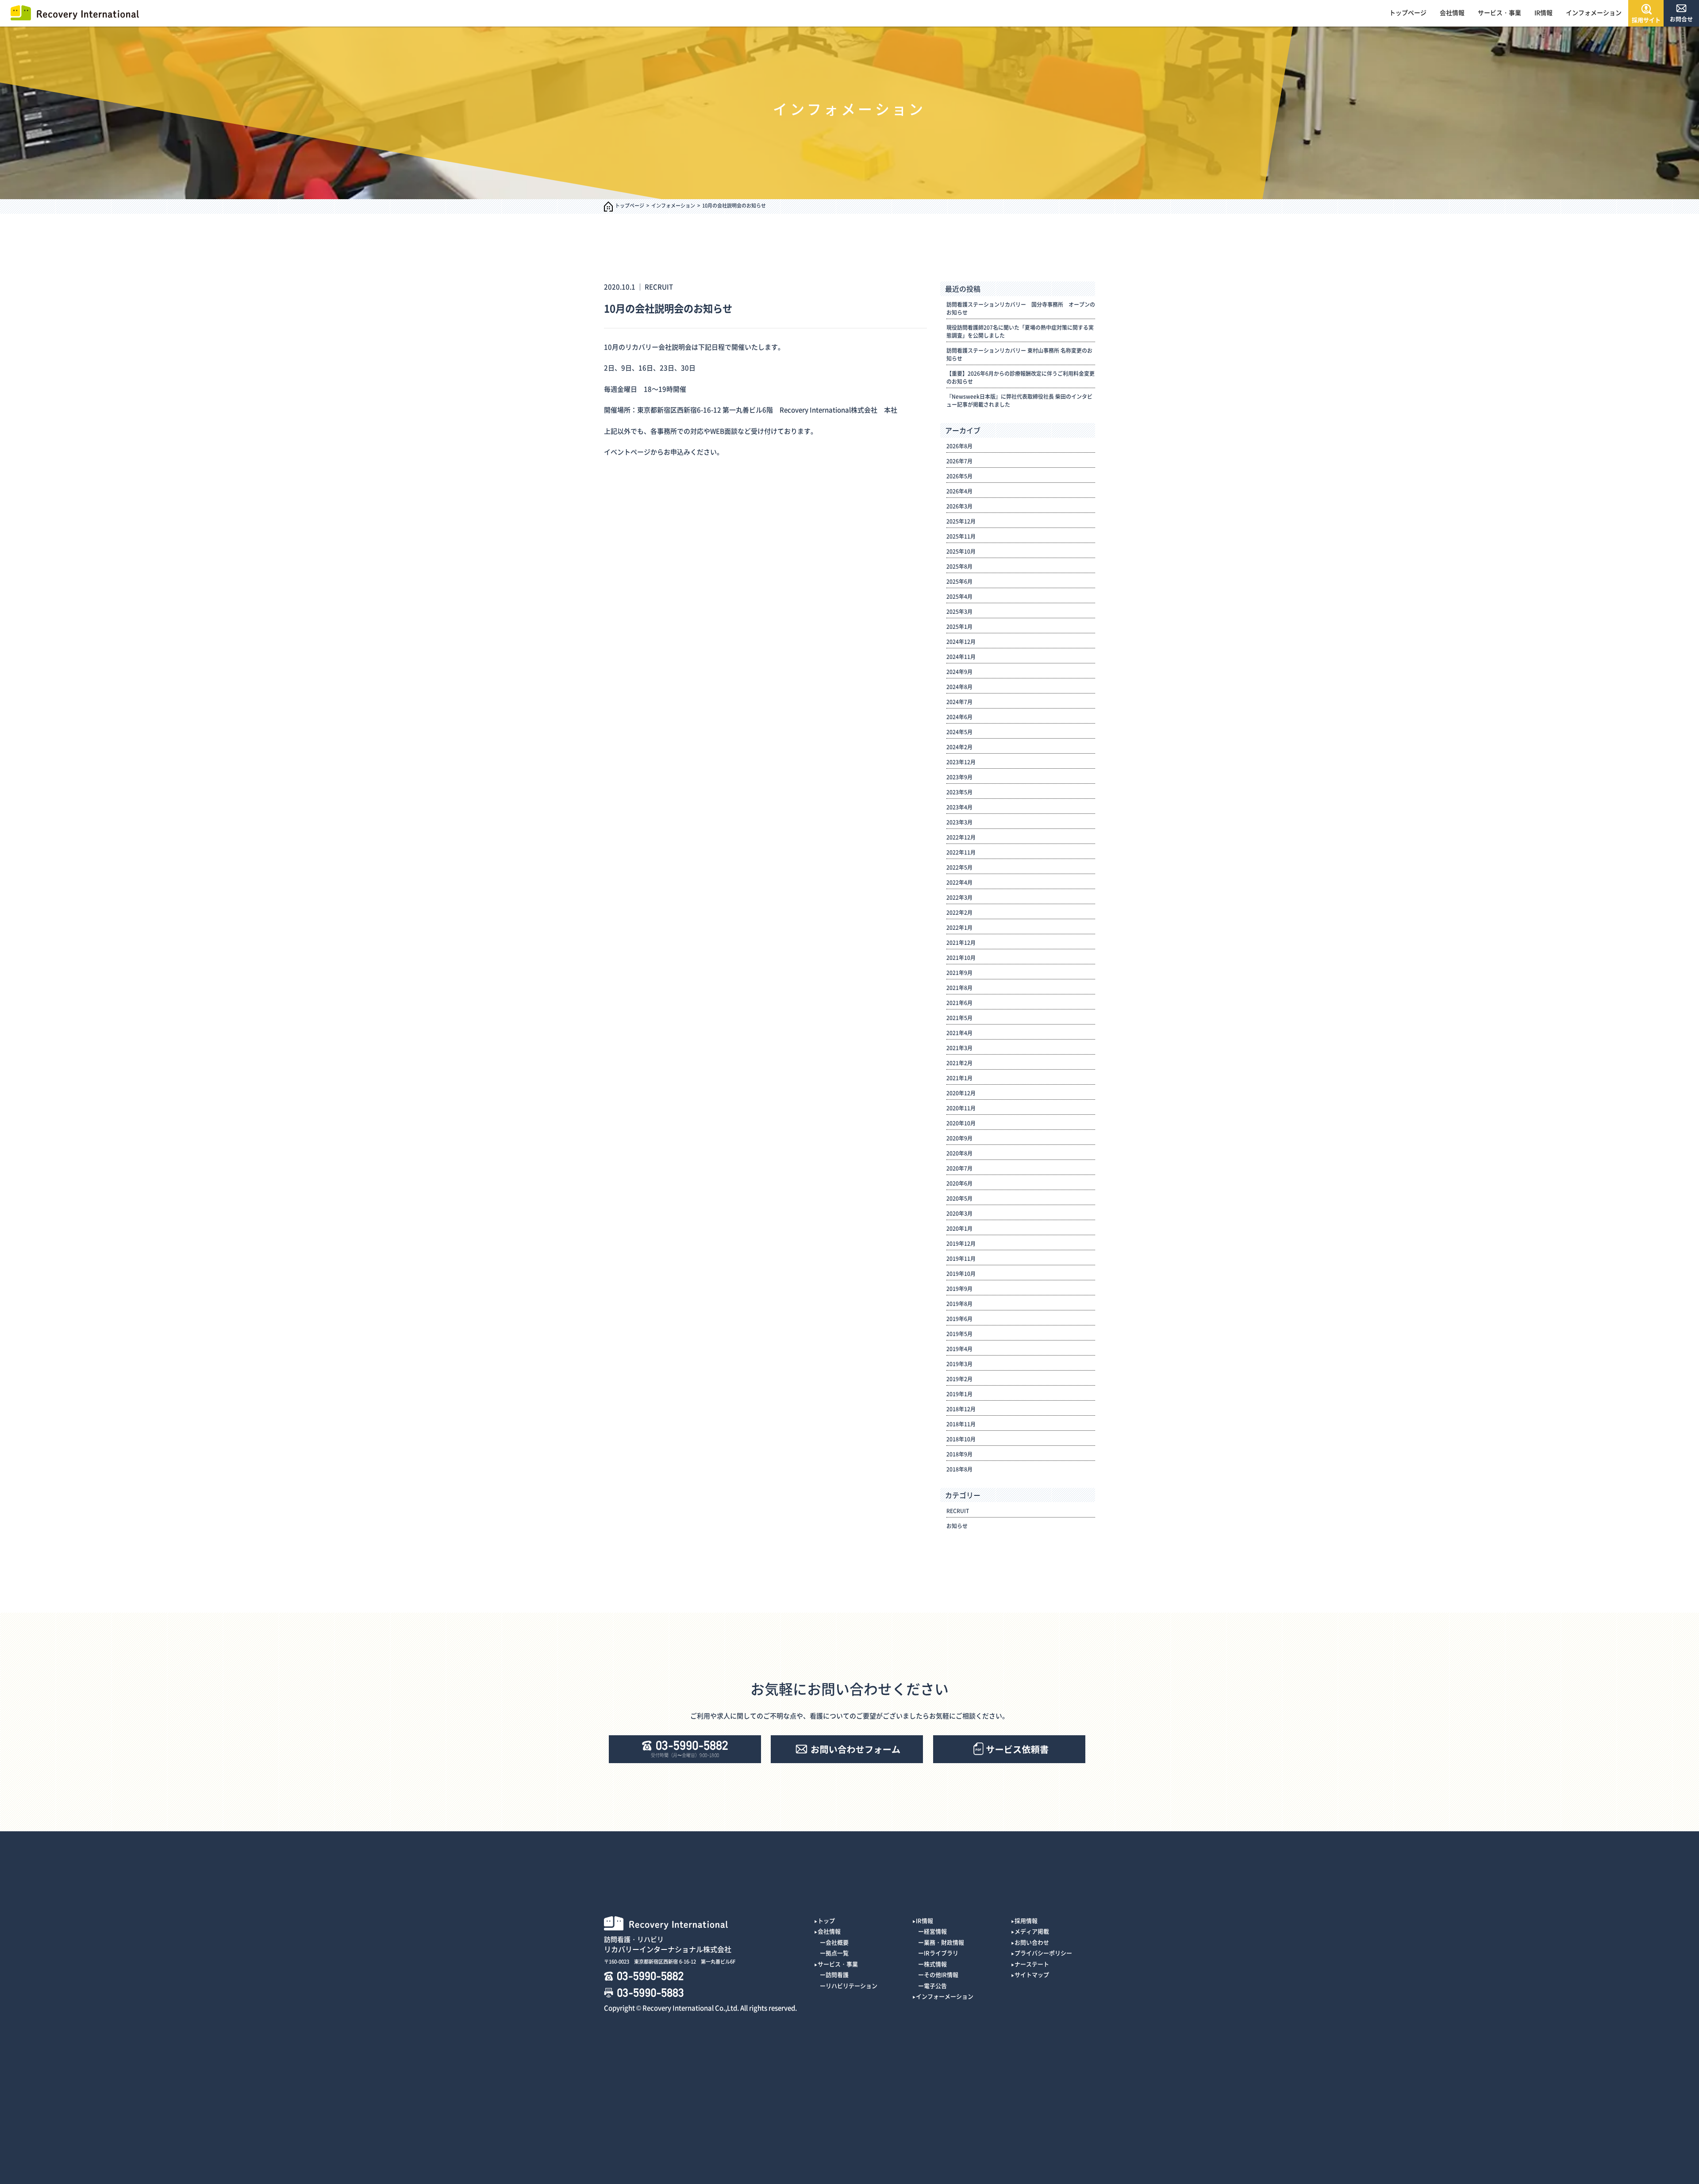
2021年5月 (959, 1018)
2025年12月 (961, 521)
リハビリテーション (851, 1986)
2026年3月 (959, 506)
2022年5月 (959, 867)
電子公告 (935, 1986)
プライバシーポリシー (1043, 1953)
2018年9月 (959, 1454)
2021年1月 (959, 1078)
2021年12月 (961, 943)
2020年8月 (959, 1153)
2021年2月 (959, 1063)
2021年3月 (959, 1048)
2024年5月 (959, 732)
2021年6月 (959, 1003)
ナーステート (1032, 1964)
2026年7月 (959, 461)
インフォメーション (1594, 12)
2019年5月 (959, 1334)
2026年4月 (959, 491)
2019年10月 (961, 1274)
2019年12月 (961, 1244)
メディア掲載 (1032, 1931)
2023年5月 (959, 792)
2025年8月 (959, 566)
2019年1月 (959, 1394)
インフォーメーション (945, 1996)
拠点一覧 (837, 1953)
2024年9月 (959, 672)
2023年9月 (959, 777)
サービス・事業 (1499, 12)
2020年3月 (959, 1213)
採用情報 (1026, 1920)
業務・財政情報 (944, 1942)
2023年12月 (961, 762)
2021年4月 (959, 1033)
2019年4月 (959, 1349)
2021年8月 (959, 988)
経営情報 (935, 1931)
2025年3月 (959, 612)
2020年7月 (959, 1168)
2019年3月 (959, 1364)
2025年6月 (959, 582)
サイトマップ (1032, 1974)
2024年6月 (959, 717)
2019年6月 (959, 1319)
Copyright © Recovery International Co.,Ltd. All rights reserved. (700, 2008)
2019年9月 (959, 1289)
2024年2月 (959, 747)
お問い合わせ (1032, 1942)
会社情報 (1452, 12)
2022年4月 (959, 882)
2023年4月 (959, 807)
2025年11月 (961, 536)
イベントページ (627, 452)
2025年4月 (959, 597)
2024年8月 (959, 687)
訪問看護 (837, 1974)
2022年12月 (961, 837)
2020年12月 (961, 1093)
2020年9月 (959, 1138)
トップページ (1408, 12)
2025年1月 (959, 627)
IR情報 (1543, 12)
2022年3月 (959, 897)
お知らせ (957, 1526)
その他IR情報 (941, 1974)
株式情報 (935, 1964)
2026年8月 (959, 446)
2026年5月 (959, 476)
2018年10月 (961, 1439)
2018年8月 (959, 1469)
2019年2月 (959, 1379)
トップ (826, 1920)
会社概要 (837, 1942)
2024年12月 (961, 642)
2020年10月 (961, 1123)
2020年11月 (961, 1108)
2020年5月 (959, 1198)
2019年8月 (959, 1304)
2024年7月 (959, 702)
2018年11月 (961, 1424)
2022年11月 (961, 852)
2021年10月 (961, 958)
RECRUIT (659, 287)
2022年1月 (959, 928)
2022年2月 (959, 913)
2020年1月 (959, 1229)
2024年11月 (961, 657)
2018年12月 (961, 1409)
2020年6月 (959, 1183)
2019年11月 (961, 1259)
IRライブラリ (941, 1953)
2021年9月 (959, 973)
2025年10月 (961, 551)
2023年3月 (959, 822)
